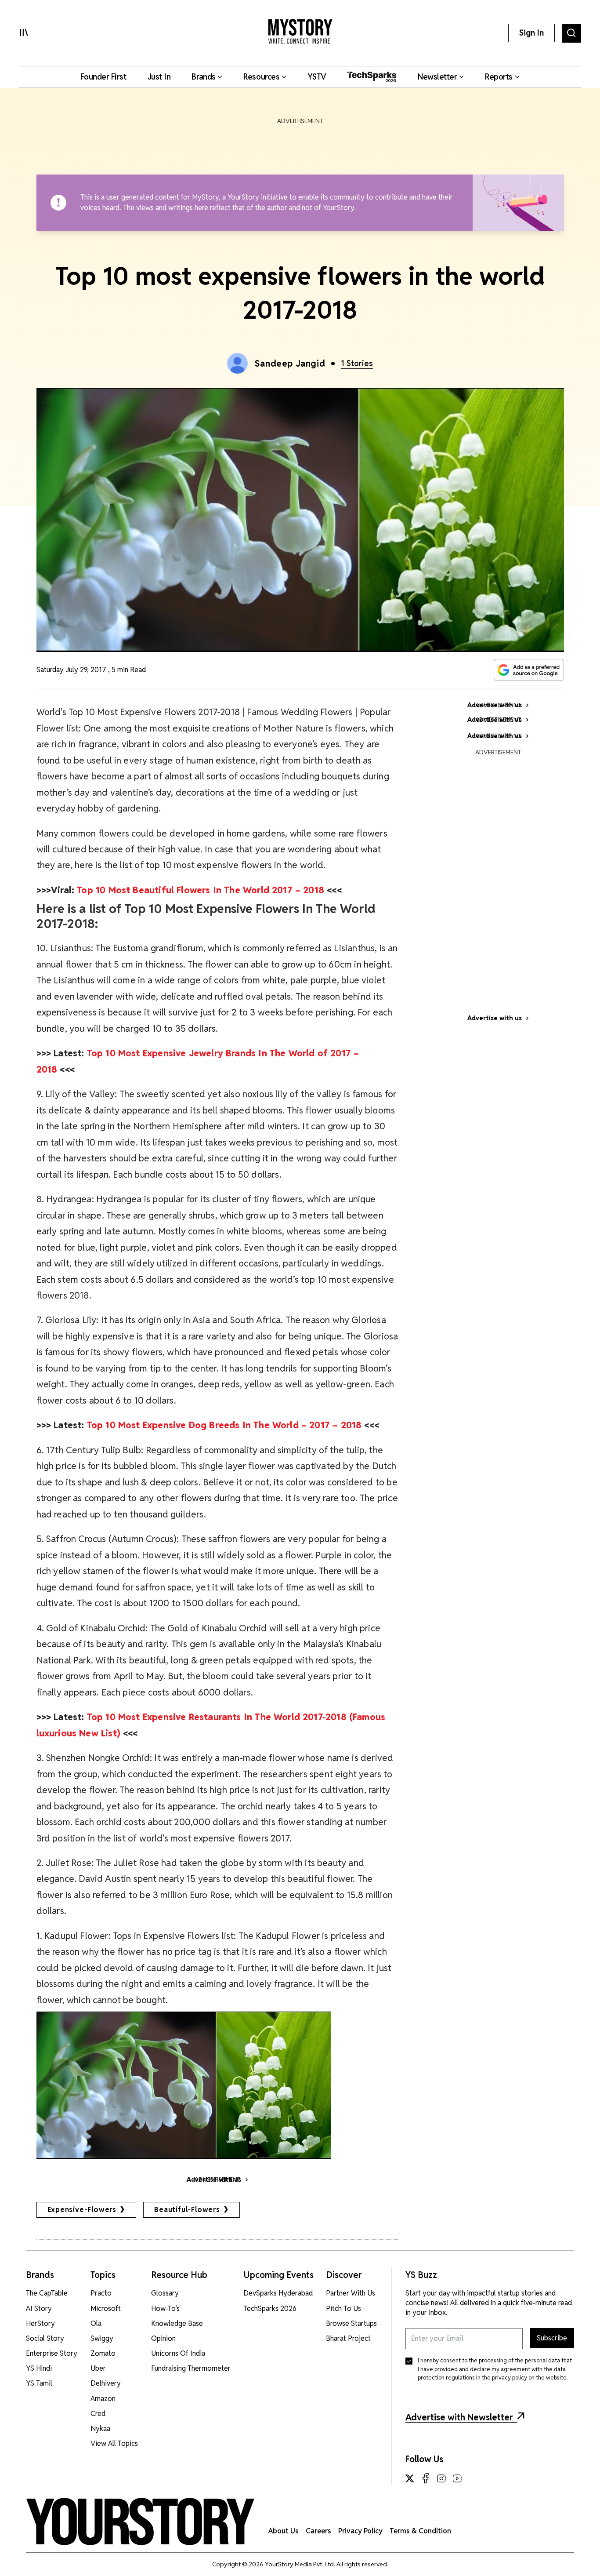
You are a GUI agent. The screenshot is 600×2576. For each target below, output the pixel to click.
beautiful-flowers (187, 2210)
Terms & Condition (420, 2531)
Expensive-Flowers (82, 2210)
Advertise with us (495, 1018)
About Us (284, 2531)
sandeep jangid (290, 364)
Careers (318, 2531)
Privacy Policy (360, 2531)
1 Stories (357, 363)
